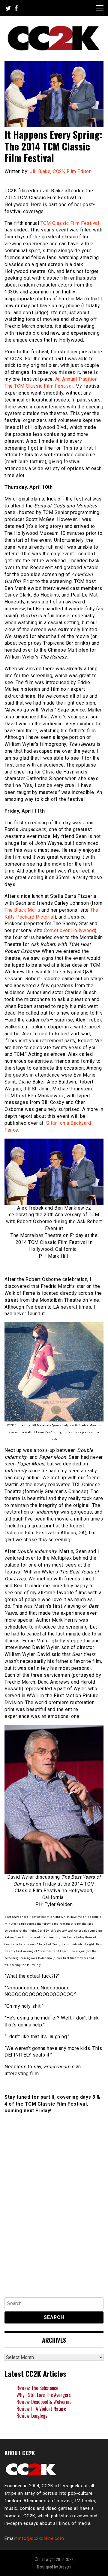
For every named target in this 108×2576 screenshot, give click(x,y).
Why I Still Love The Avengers (44, 2395)
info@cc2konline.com (41, 2538)
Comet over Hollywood (69, 930)
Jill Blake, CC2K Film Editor (60, 171)
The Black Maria (22, 910)
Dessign (65, 2567)
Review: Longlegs (32, 2416)
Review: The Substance (37, 2388)
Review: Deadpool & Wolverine (44, 2402)
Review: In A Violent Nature (41, 2409)
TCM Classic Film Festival (70, 223)
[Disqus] (54, 2209)
